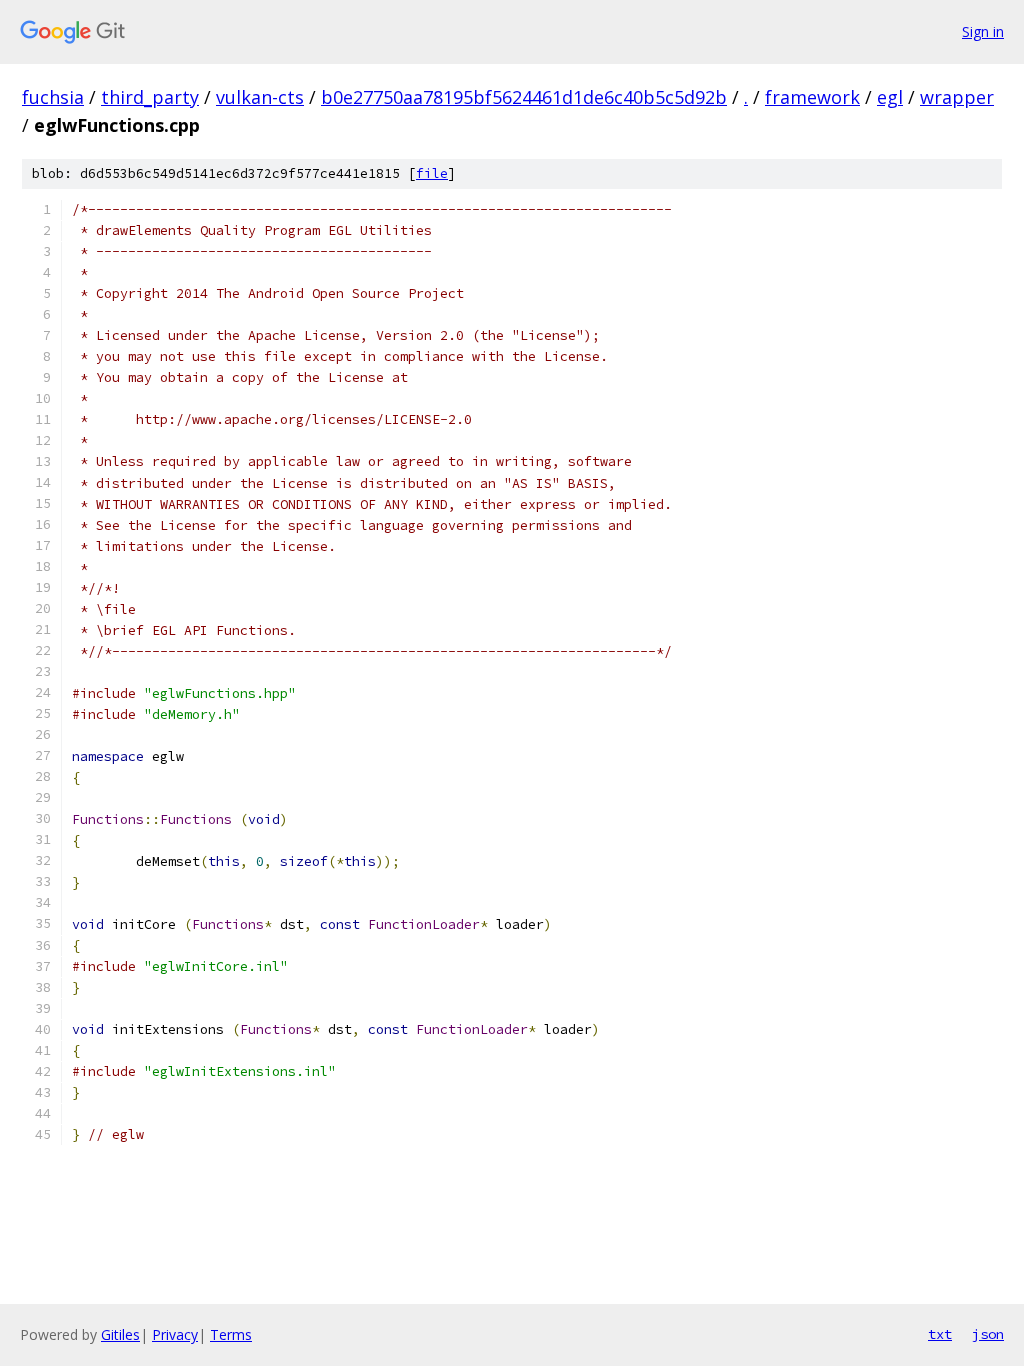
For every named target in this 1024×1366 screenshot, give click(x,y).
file (432, 173)
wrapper (957, 97)
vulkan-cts (260, 97)
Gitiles (120, 1334)
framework (812, 97)
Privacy (175, 1334)
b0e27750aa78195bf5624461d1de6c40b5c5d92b (524, 97)
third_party (150, 97)
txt (940, 1334)
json (988, 1334)
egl (890, 97)
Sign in (983, 31)
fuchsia (53, 97)
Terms (231, 1334)
